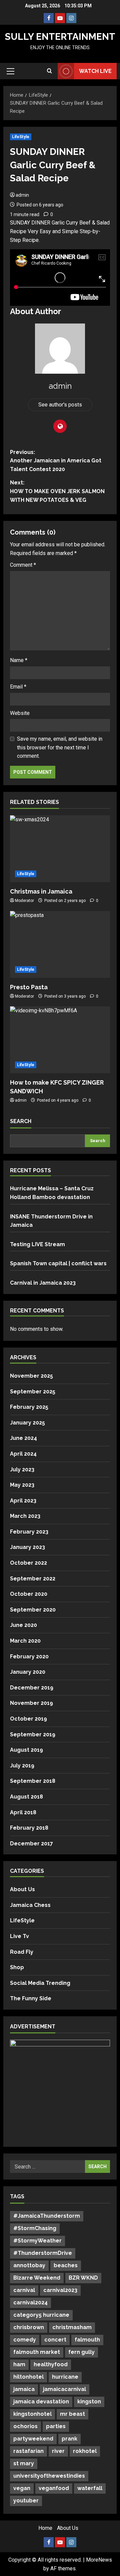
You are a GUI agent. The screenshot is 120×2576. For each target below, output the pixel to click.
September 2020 (33, 1610)
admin (22, 195)
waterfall (90, 2488)
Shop (17, 1967)
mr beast (72, 2414)
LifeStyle (21, 137)
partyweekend (33, 2439)
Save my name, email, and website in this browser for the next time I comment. (60, 747)
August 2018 (26, 1797)
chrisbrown (29, 2327)
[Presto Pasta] (60, 944)
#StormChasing (35, 2228)
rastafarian (28, 2451)
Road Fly (22, 1952)
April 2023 (23, 1501)
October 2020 (29, 1594)
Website (20, 713)
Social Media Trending (40, 1983)
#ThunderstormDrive (43, 2253)
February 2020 (29, 1657)
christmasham (72, 2327)
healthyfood (51, 2364)
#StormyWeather (37, 2241)
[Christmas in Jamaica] (60, 849)
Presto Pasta (29, 987)
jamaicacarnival (64, 2389)
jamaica (24, 2389)
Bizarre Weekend (37, 2278)
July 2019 (22, 1766)
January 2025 (27, 1423)
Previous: (56, 461)
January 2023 (27, 1547)
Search (21, 1121)
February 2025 (29, 1407)
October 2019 (28, 1719)
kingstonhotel (32, 2414)
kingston (89, 2402)
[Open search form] (49, 71)
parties (56, 2426)
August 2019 (26, 1750)
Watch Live (95, 71)
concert (55, 2340)
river (58, 2451)
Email (18, 687)
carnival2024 (30, 2303)
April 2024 (23, 1454)
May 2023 (22, 1485)
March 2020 (25, 1641)
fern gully (81, 2352)
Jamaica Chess (30, 1905)
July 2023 (22, 1469)
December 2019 (32, 1688)
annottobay (29, 2265)
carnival (24, 2290)
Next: (57, 491)
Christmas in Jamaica (41, 891)
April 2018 (23, 1812)
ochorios (25, 2426)
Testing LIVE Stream (37, 1244)
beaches (66, 2265)
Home (45, 2528)
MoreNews (99, 2560)
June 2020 (23, 1625)
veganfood (54, 2488)
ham (19, 2364)
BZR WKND (83, 2278)
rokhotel (85, 2451)
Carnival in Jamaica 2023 (43, 1283)
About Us (22, 1889)
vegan (22, 2488)
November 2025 (31, 1376)
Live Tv (19, 1936)
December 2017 (31, 1844)
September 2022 (33, 1579)
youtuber (26, 2501)
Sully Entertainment (60, 37)
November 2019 (31, 1703)
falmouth (87, 2340)
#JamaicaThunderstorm (47, 2216)
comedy (25, 2340)
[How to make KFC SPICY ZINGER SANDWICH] (60, 1040)
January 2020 (28, 1672)
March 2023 (25, 1516)
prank (69, 2439)
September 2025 (33, 1392)
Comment (23, 565)
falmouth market (37, 2352)
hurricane (65, 2377)
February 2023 (29, 1532)
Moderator (24, 901)
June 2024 (23, 1438)
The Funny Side (31, 1998)
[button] (10, 71)
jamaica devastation (41, 2402)
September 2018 (33, 1781)
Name (19, 660)
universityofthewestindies (49, 2476)
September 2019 (33, 1734)
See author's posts (60, 405)
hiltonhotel (28, 2377)
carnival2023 (60, 2290)
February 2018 (29, 1828)
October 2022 (28, 1563)
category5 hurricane (41, 2315)
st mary (24, 2463)
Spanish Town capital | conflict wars (58, 1263)
